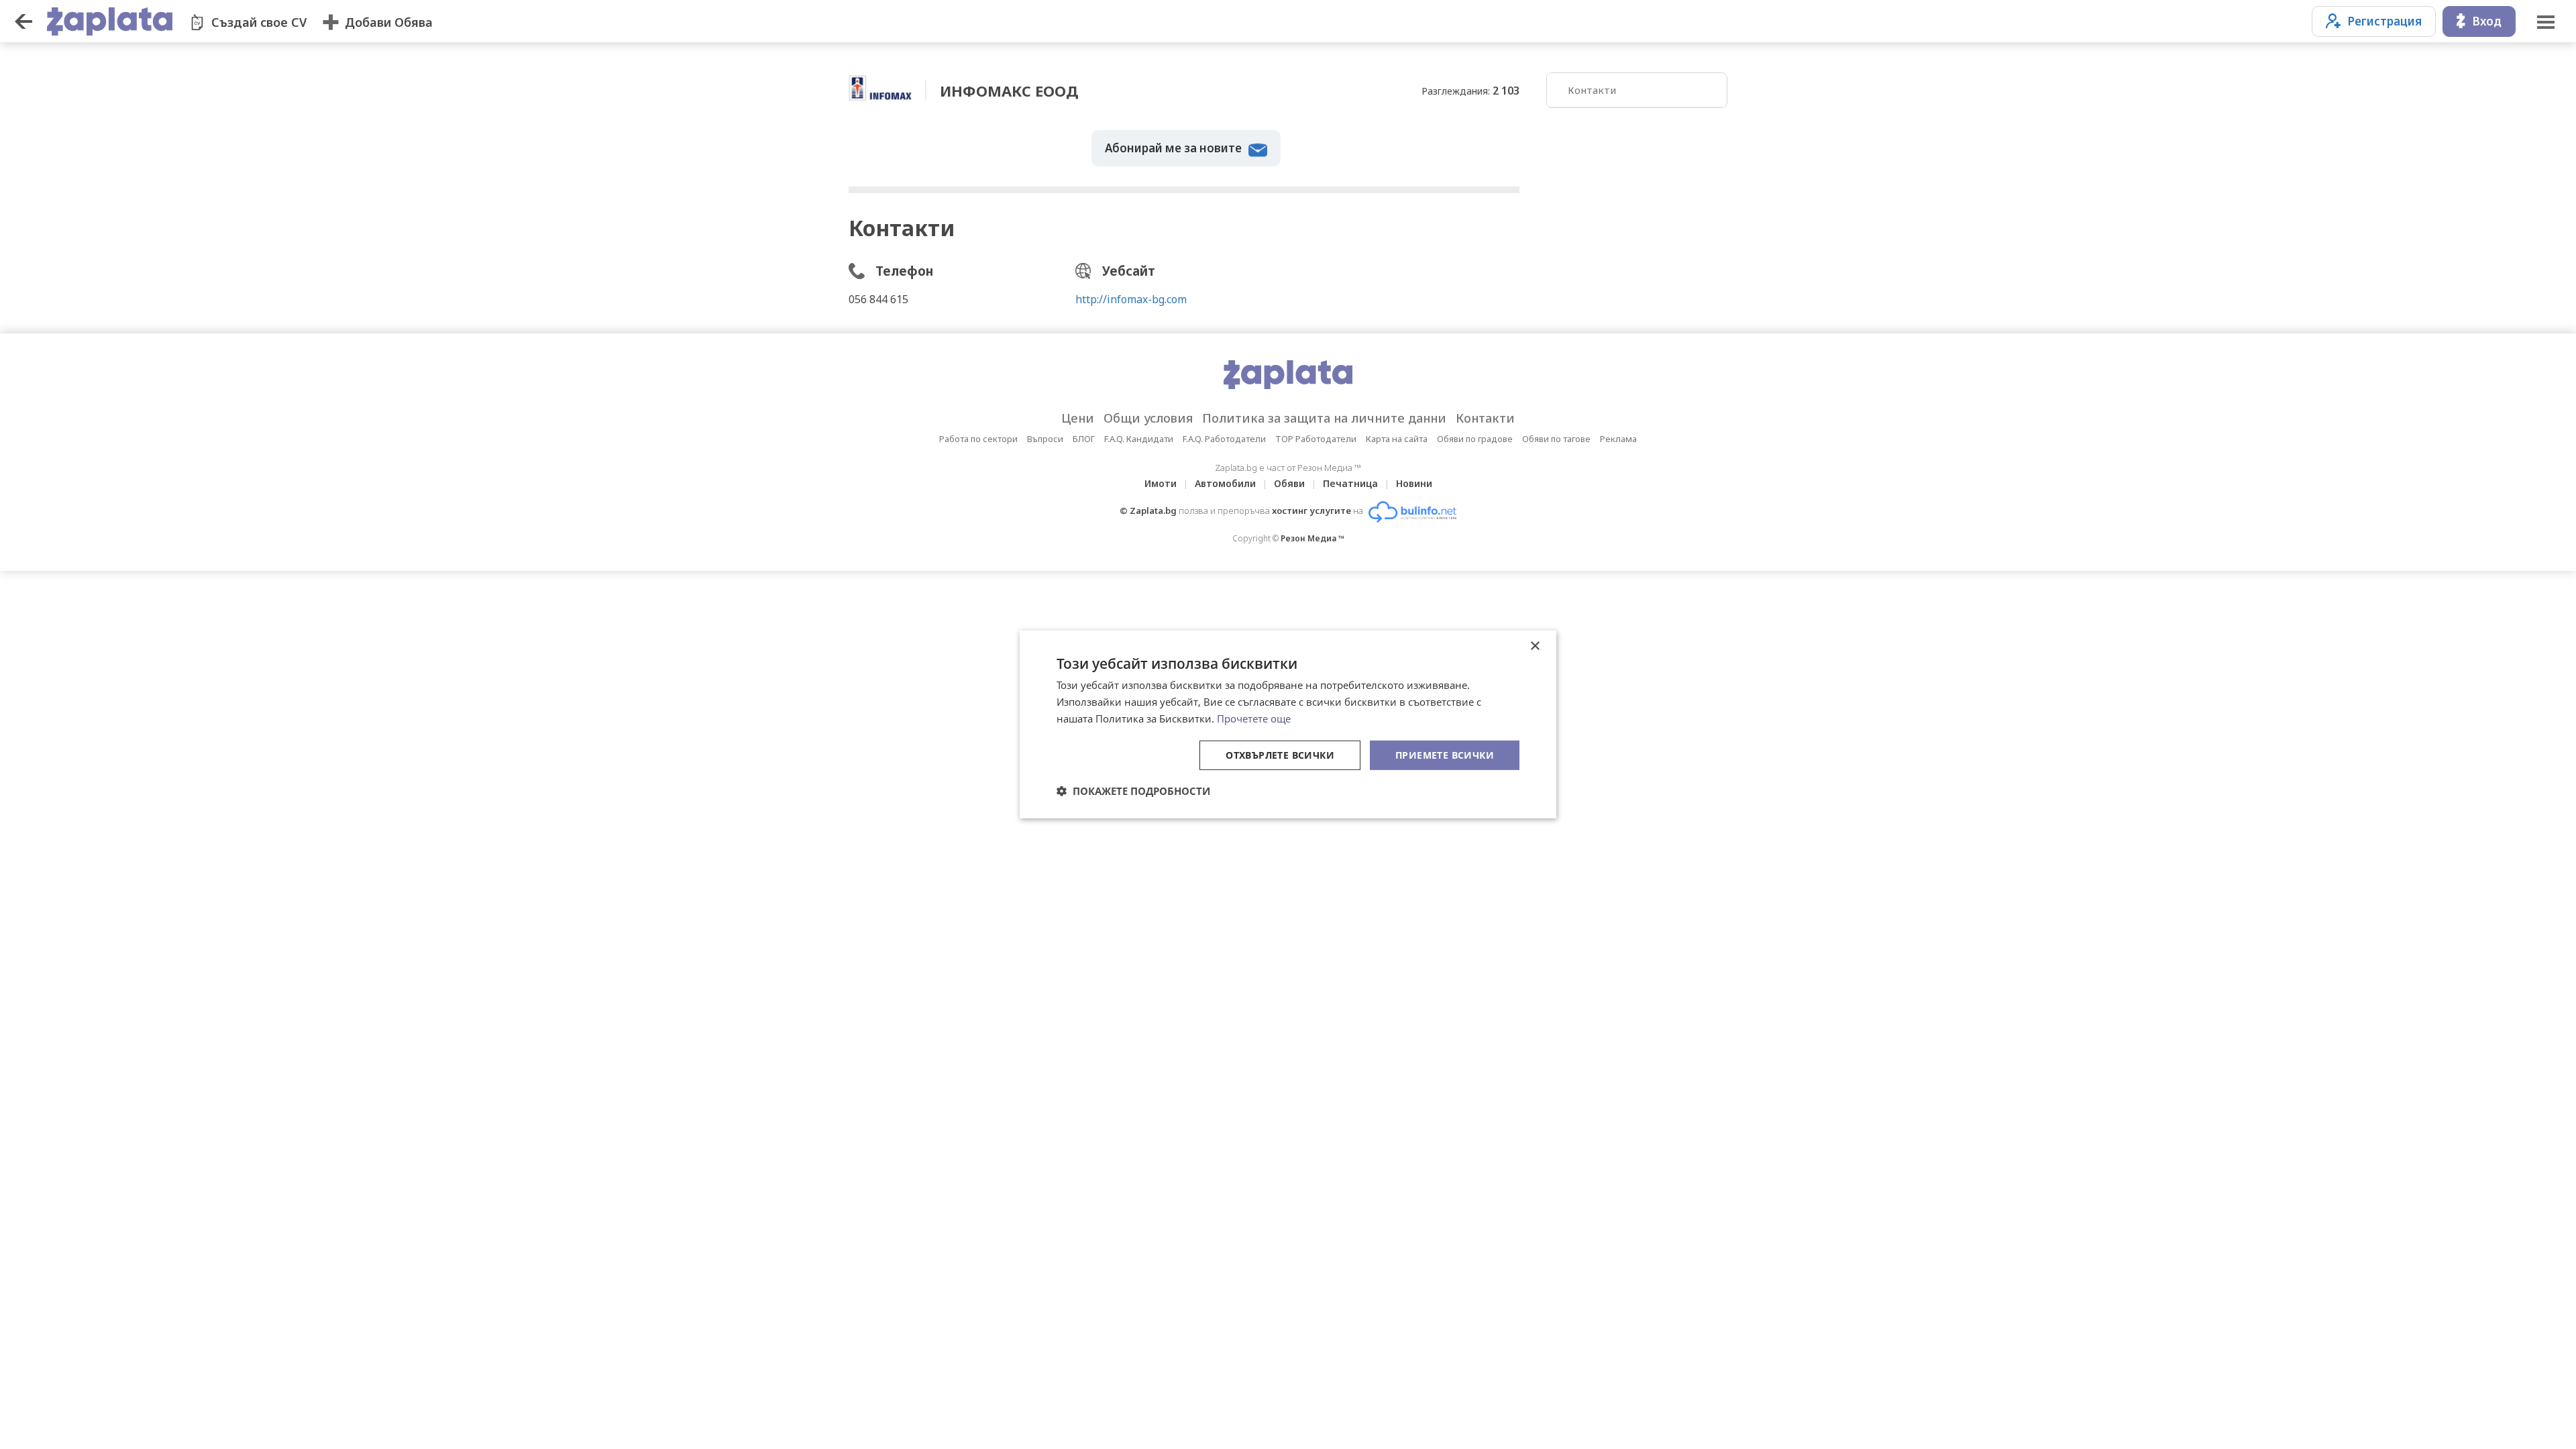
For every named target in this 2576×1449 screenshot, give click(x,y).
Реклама (1618, 439)
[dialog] (1288, 724)
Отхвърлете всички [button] (1280, 754)
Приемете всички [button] (1445, 754)
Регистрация (2384, 21)
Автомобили (1225, 483)
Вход (2487, 21)
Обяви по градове (1475, 439)
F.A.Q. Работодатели (1224, 439)
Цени (1078, 418)
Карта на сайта (1397, 439)
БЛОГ (1084, 439)
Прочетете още (1254, 718)
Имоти (1161, 483)
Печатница (1350, 483)
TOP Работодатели (1316, 439)
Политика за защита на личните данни (1324, 418)
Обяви (1289, 483)
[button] (1133, 791)
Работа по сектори (978, 439)
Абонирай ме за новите (1173, 148)
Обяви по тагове (1556, 439)
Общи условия (1148, 418)
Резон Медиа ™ (1312, 538)
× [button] (1535, 646)
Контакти (1592, 90)
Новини (1414, 483)
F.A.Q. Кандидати (1139, 439)
